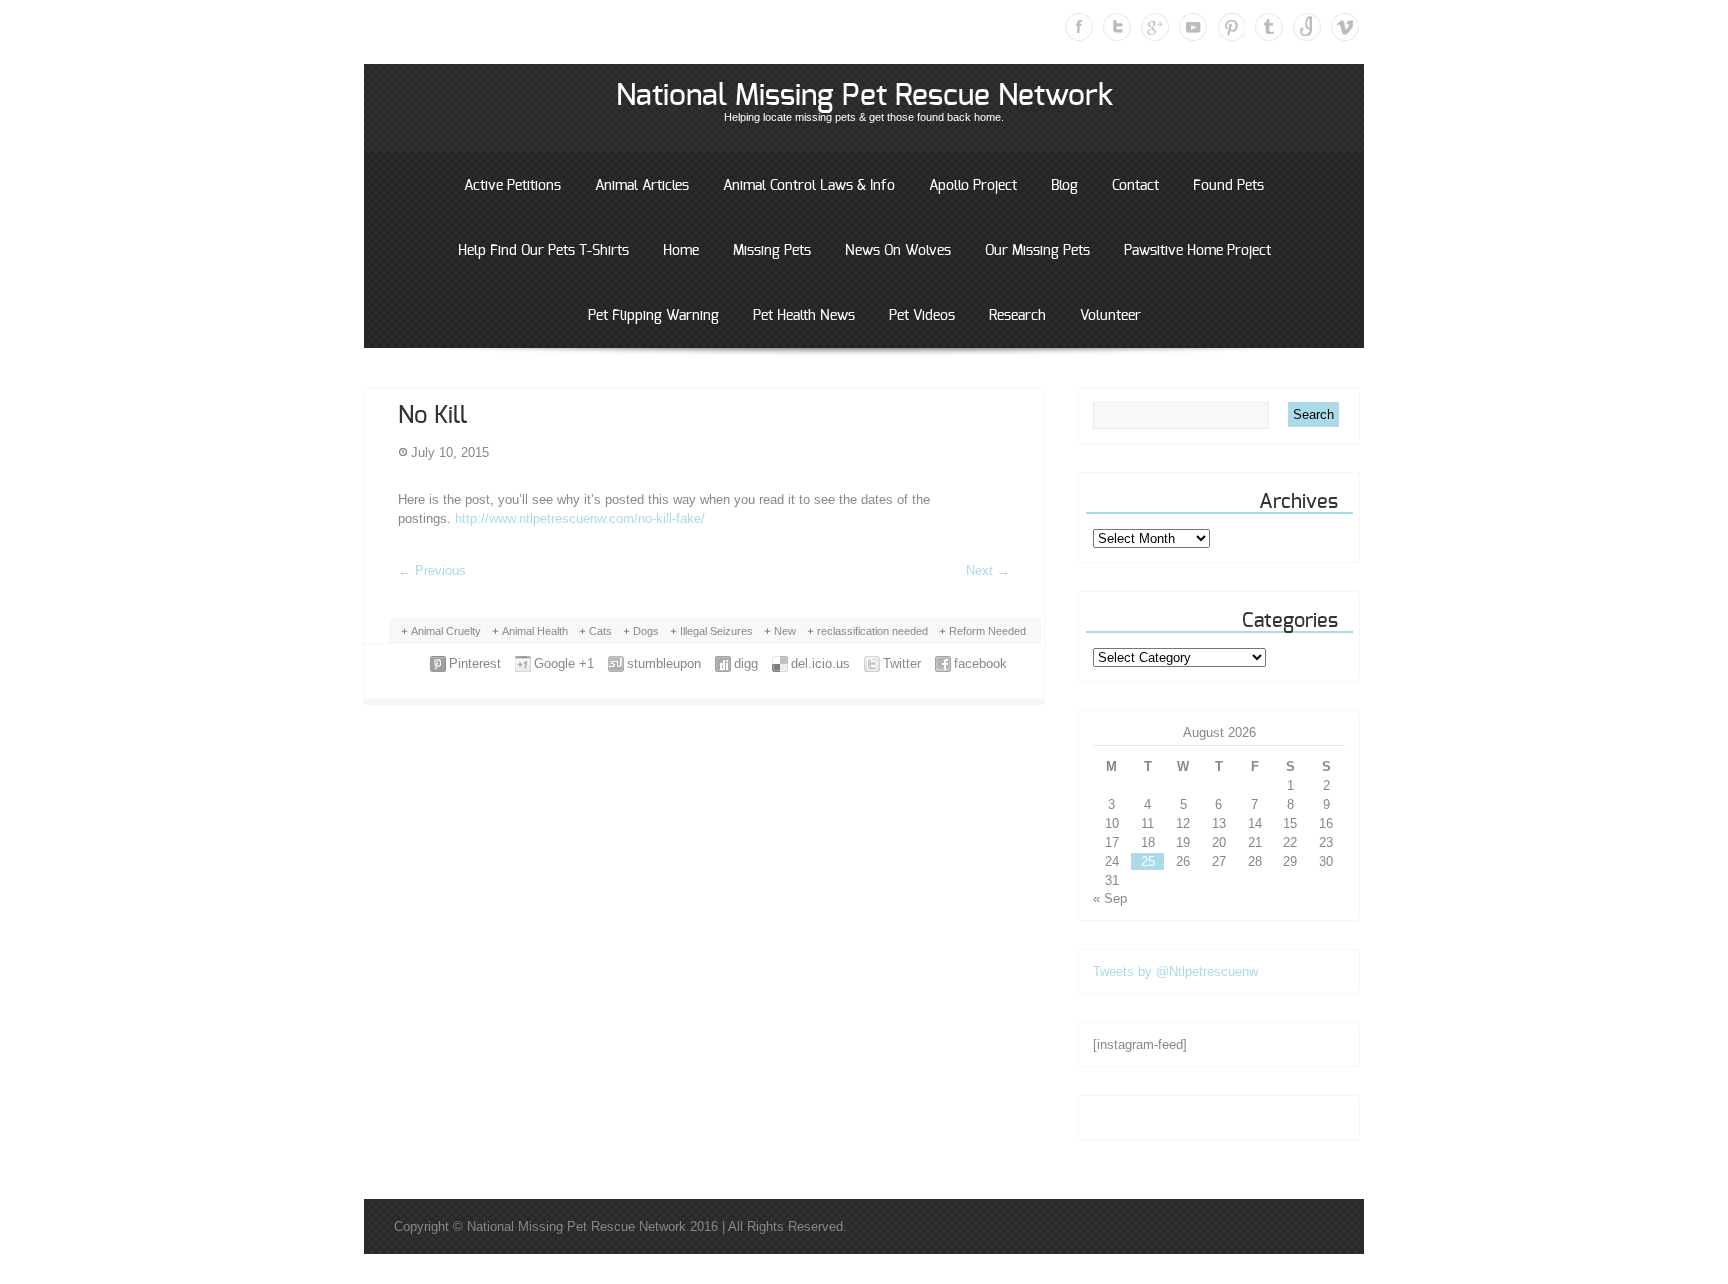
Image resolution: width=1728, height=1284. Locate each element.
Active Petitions (512, 186)
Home (681, 251)
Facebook (1079, 27)
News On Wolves (898, 251)
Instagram (1307, 27)
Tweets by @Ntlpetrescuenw (1175, 971)
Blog (1064, 186)
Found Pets (1228, 186)
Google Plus (1155, 27)
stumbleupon (664, 663)
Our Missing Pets (1037, 251)
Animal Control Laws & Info (809, 186)
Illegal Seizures (716, 631)
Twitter (1117, 27)
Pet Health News (804, 316)
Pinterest (1231, 27)
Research (1017, 316)
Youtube (1193, 27)
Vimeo (1345, 27)
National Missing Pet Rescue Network (864, 96)
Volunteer (1110, 316)
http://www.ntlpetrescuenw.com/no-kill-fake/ (580, 518)
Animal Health (535, 631)
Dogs (646, 631)
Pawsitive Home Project (1197, 251)
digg (746, 663)
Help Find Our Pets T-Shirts (543, 251)
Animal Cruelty (446, 631)
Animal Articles (642, 186)
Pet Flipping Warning (653, 316)
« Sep (1110, 898)
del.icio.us (820, 663)
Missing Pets (772, 251)
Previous (432, 570)
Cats (600, 631)
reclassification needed (872, 631)
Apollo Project (973, 186)
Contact (1135, 186)
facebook (980, 663)
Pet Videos (922, 316)
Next (988, 570)
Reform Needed (987, 631)
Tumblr (1269, 27)
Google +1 (564, 663)
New (785, 631)
